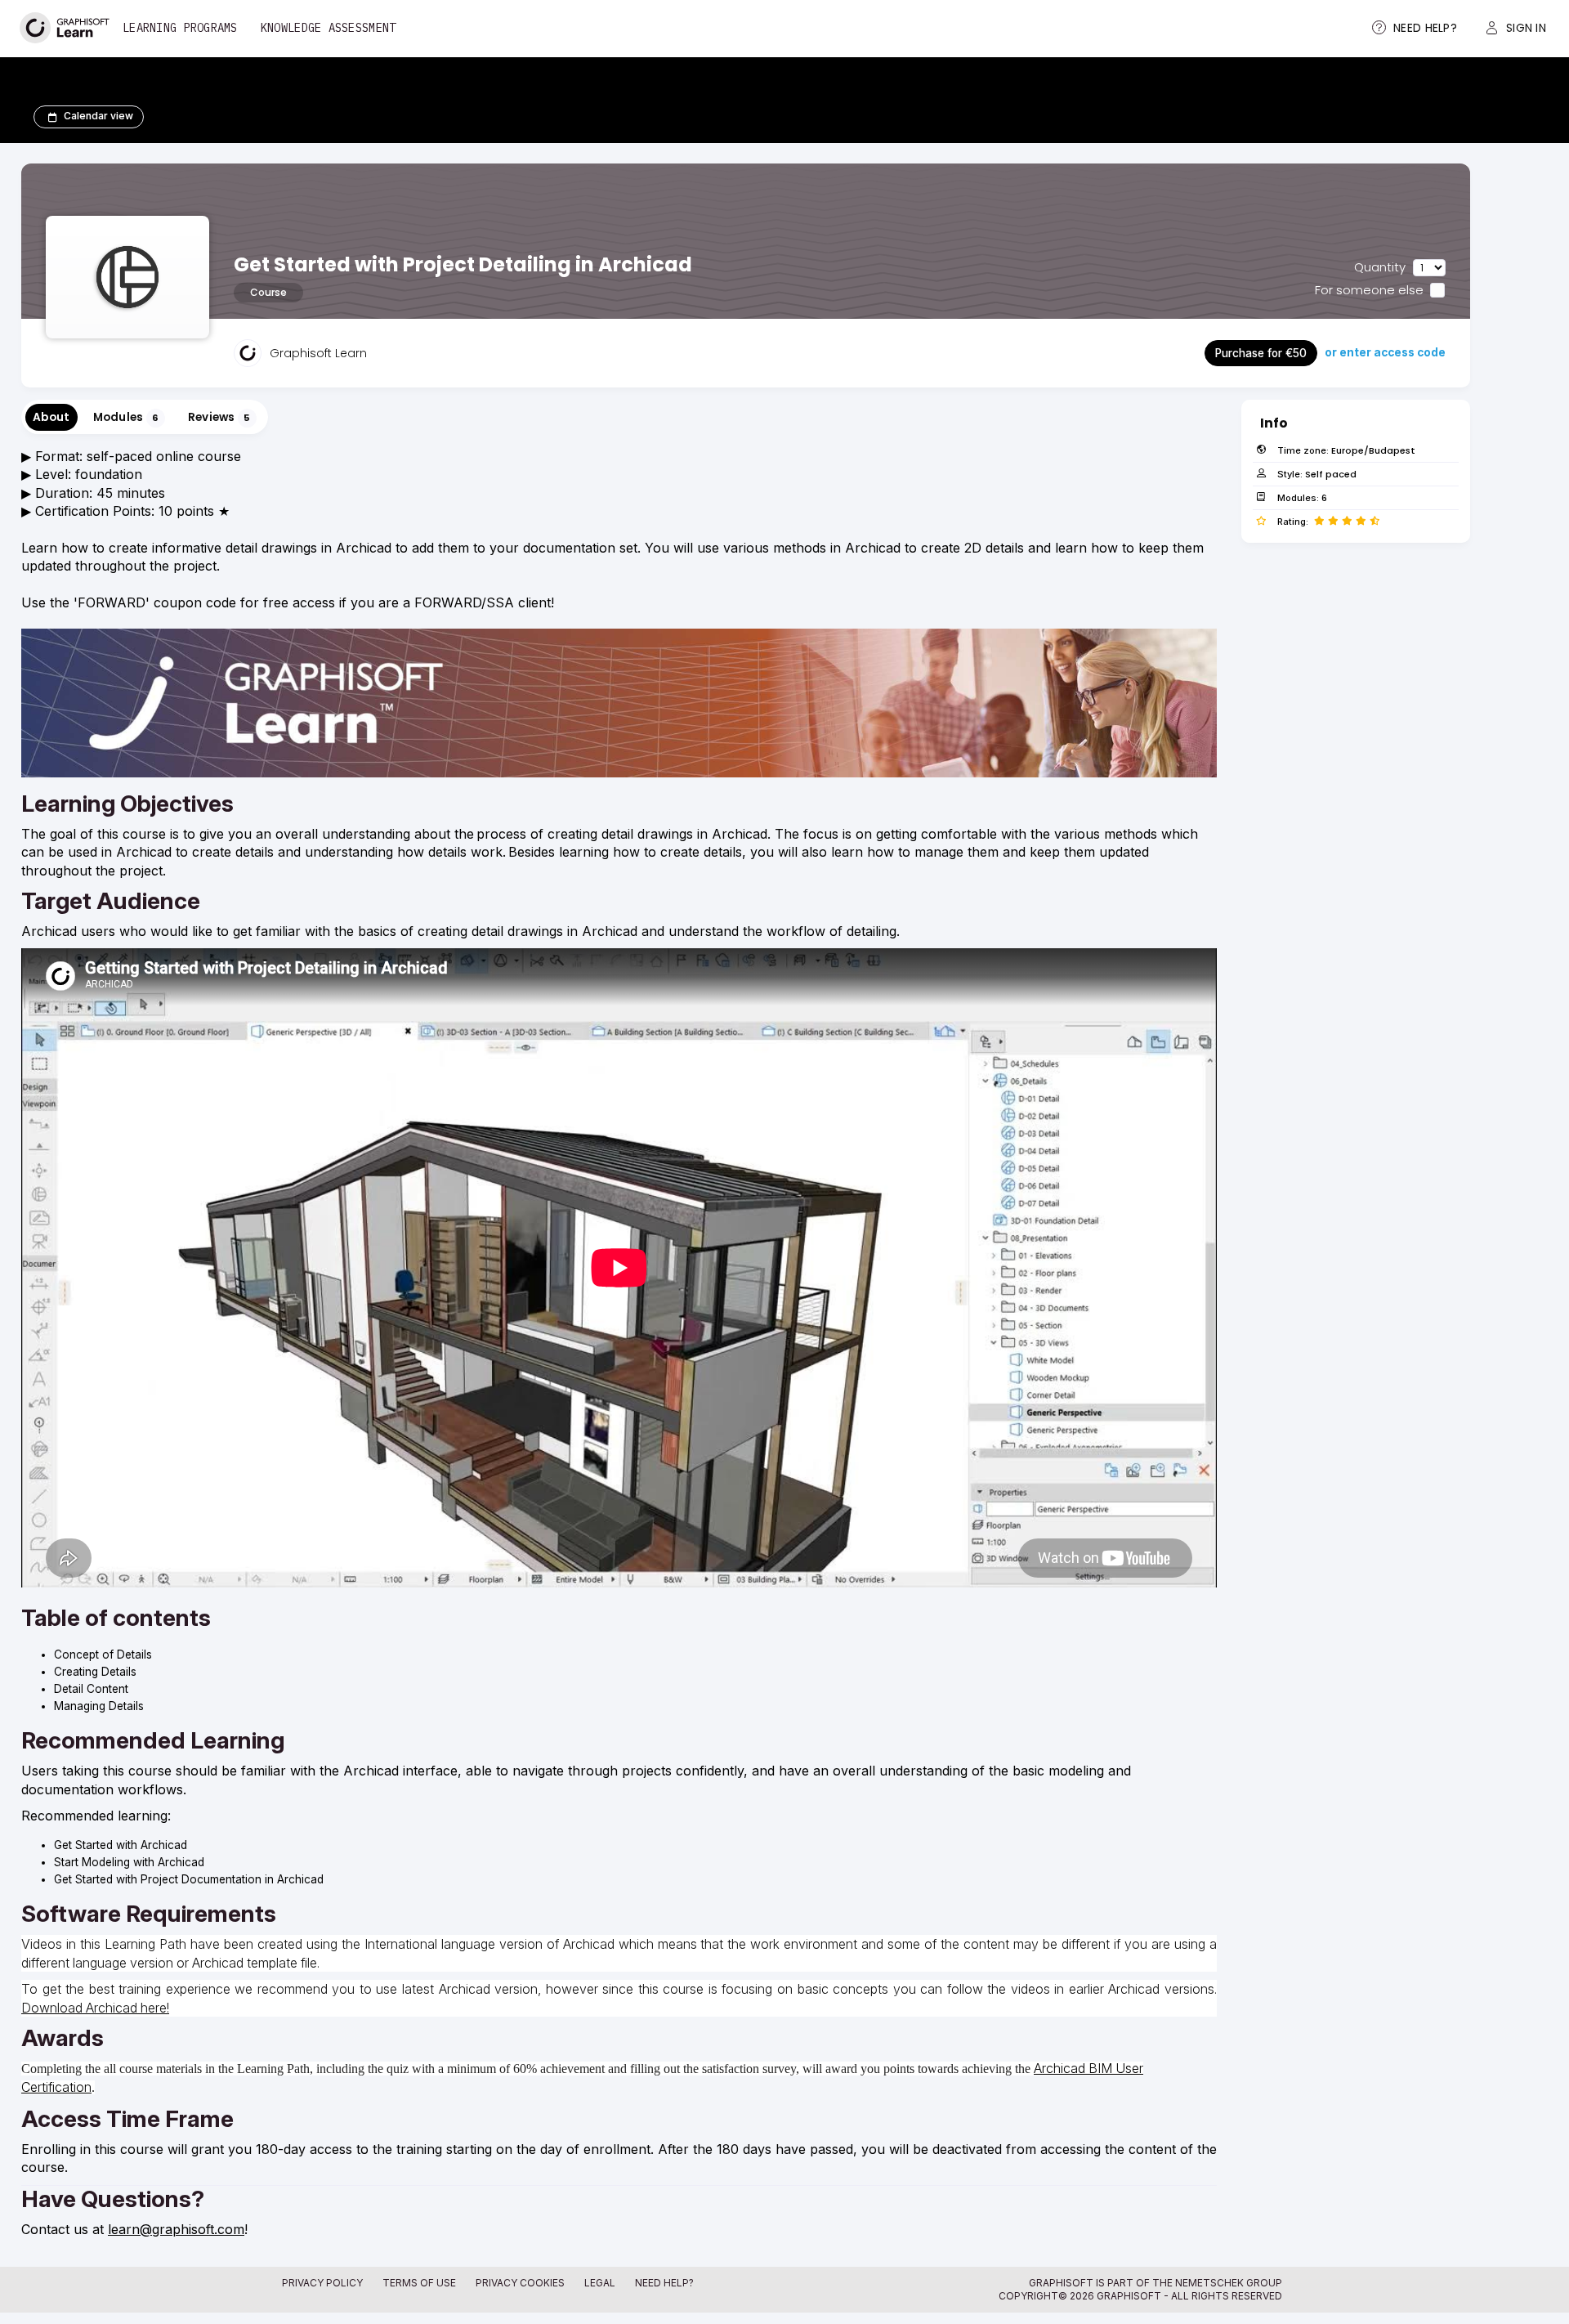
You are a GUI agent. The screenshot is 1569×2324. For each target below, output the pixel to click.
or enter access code (1385, 352)
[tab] (51, 417)
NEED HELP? (664, 2283)
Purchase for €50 (1261, 353)
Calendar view (98, 116)
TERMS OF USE (419, 2283)
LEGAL (600, 2283)
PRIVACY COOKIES (520, 2283)
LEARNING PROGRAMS (180, 28)
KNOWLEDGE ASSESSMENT (329, 28)
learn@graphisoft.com (176, 2229)
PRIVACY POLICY (322, 2283)
